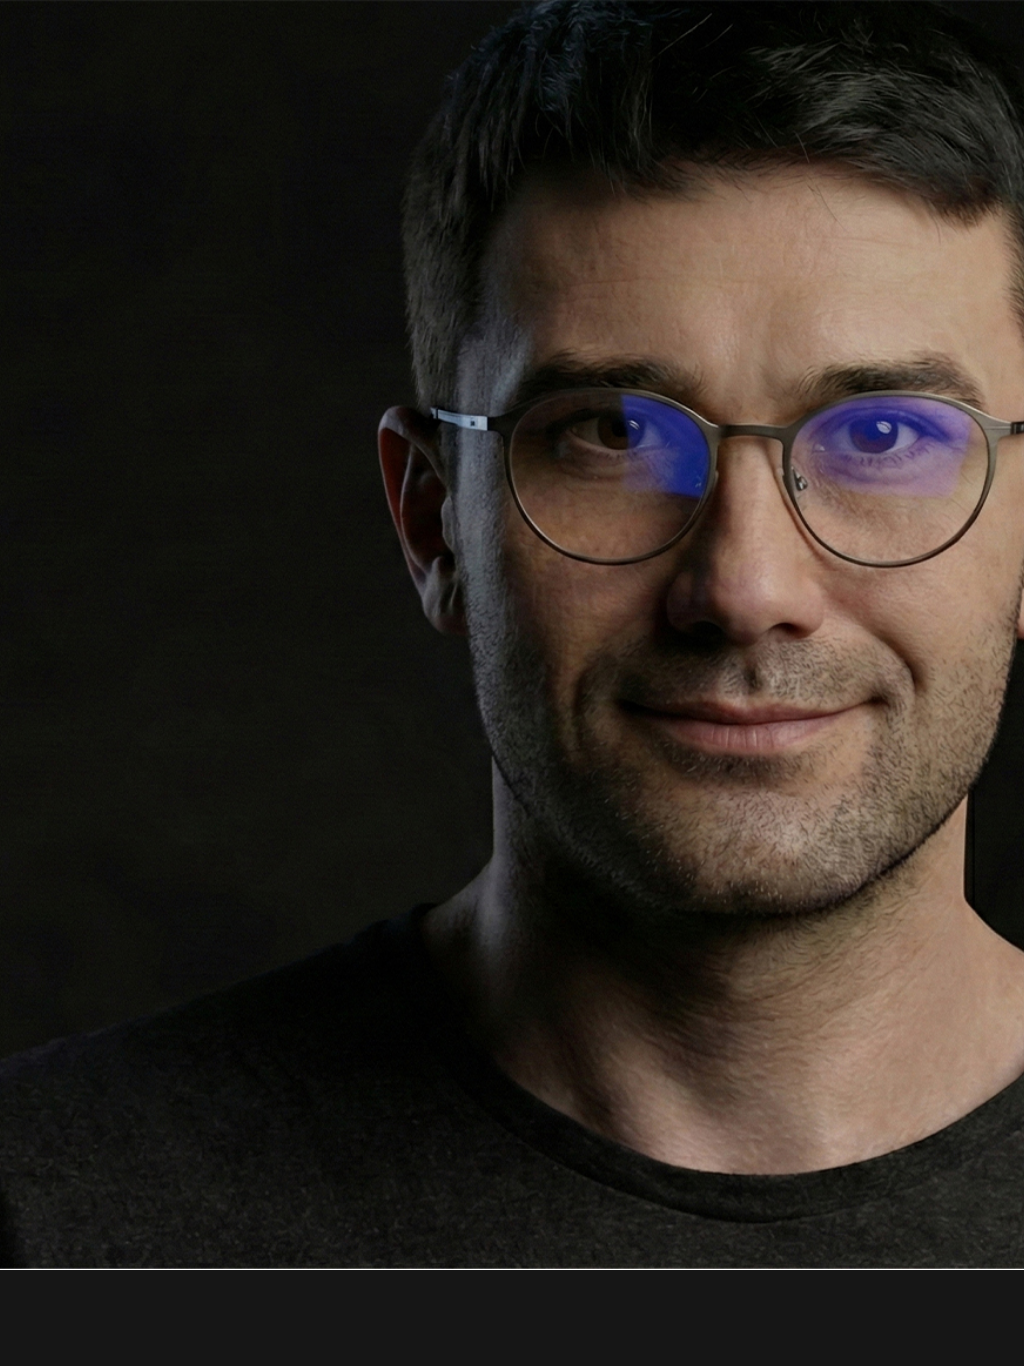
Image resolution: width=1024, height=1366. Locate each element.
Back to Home (512, 837)
